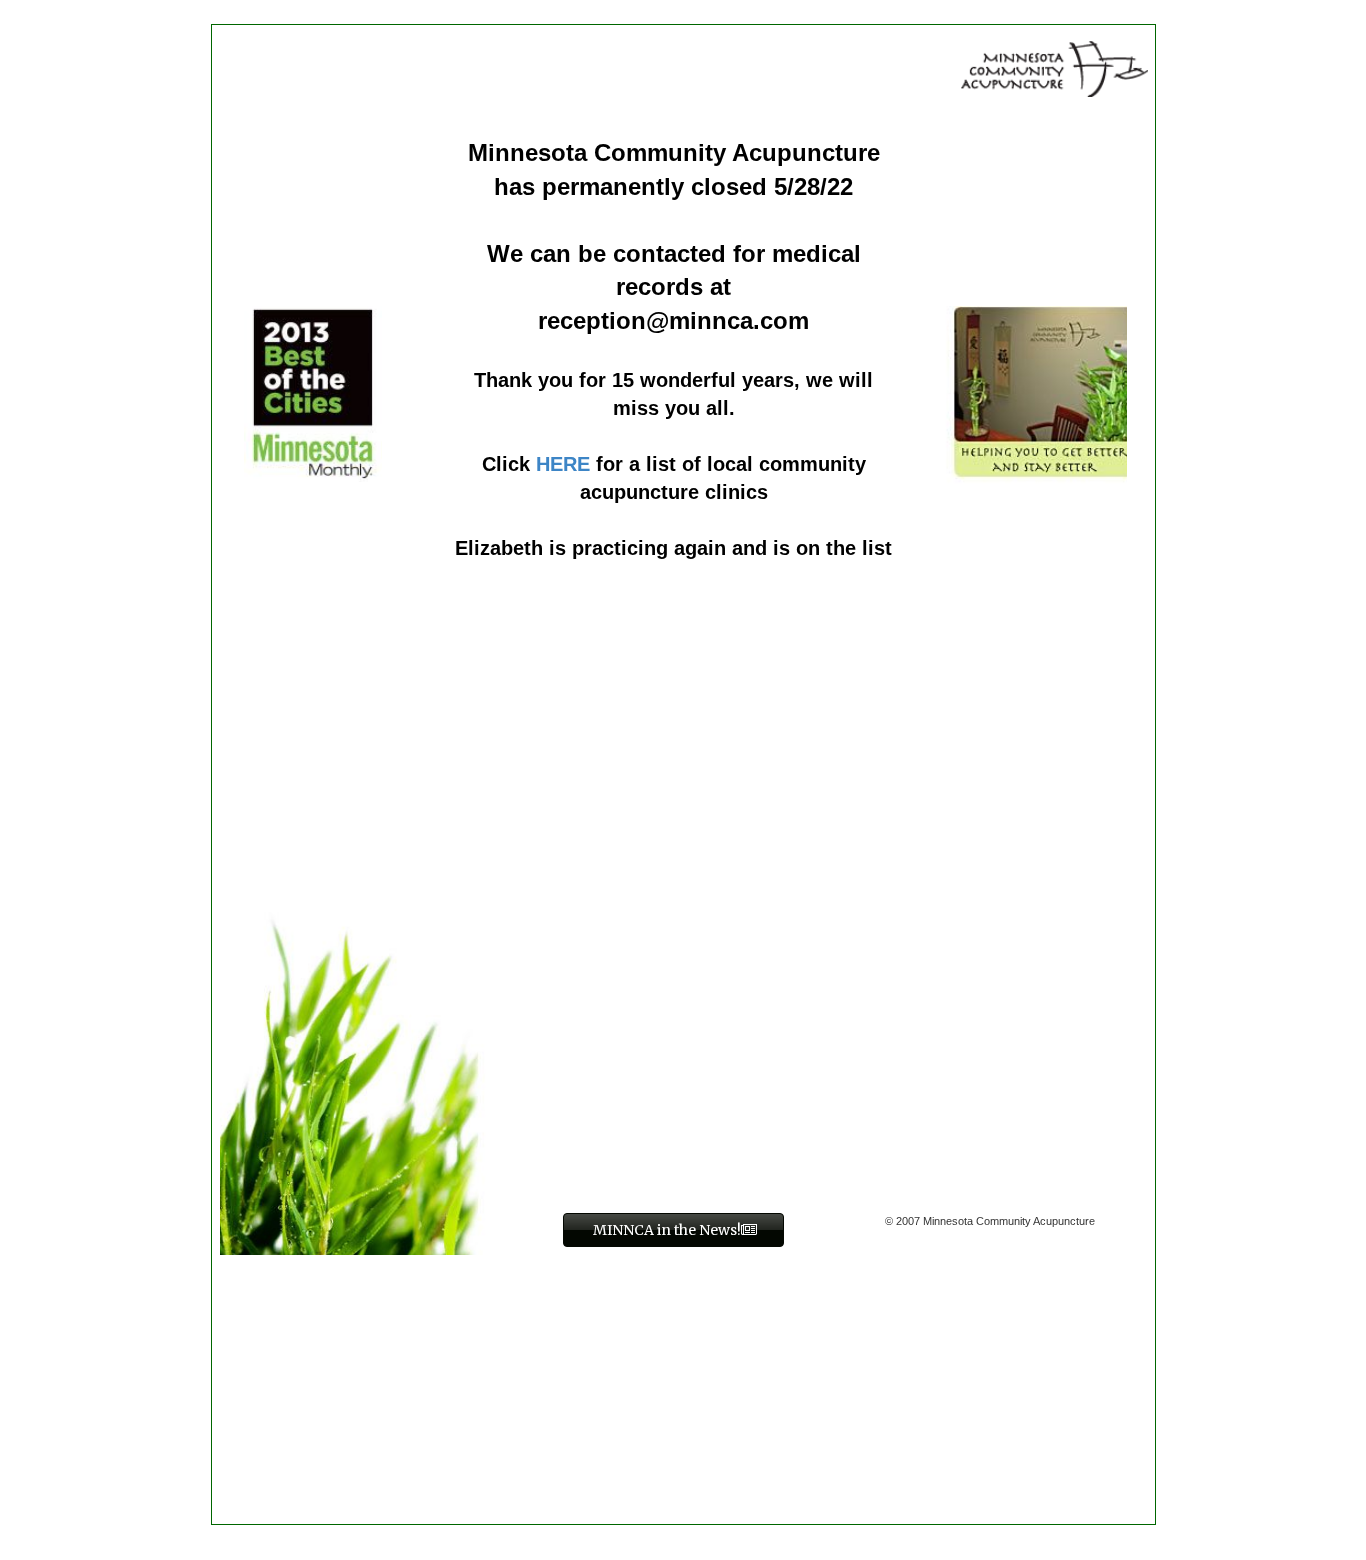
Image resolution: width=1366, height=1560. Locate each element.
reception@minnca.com (673, 320)
